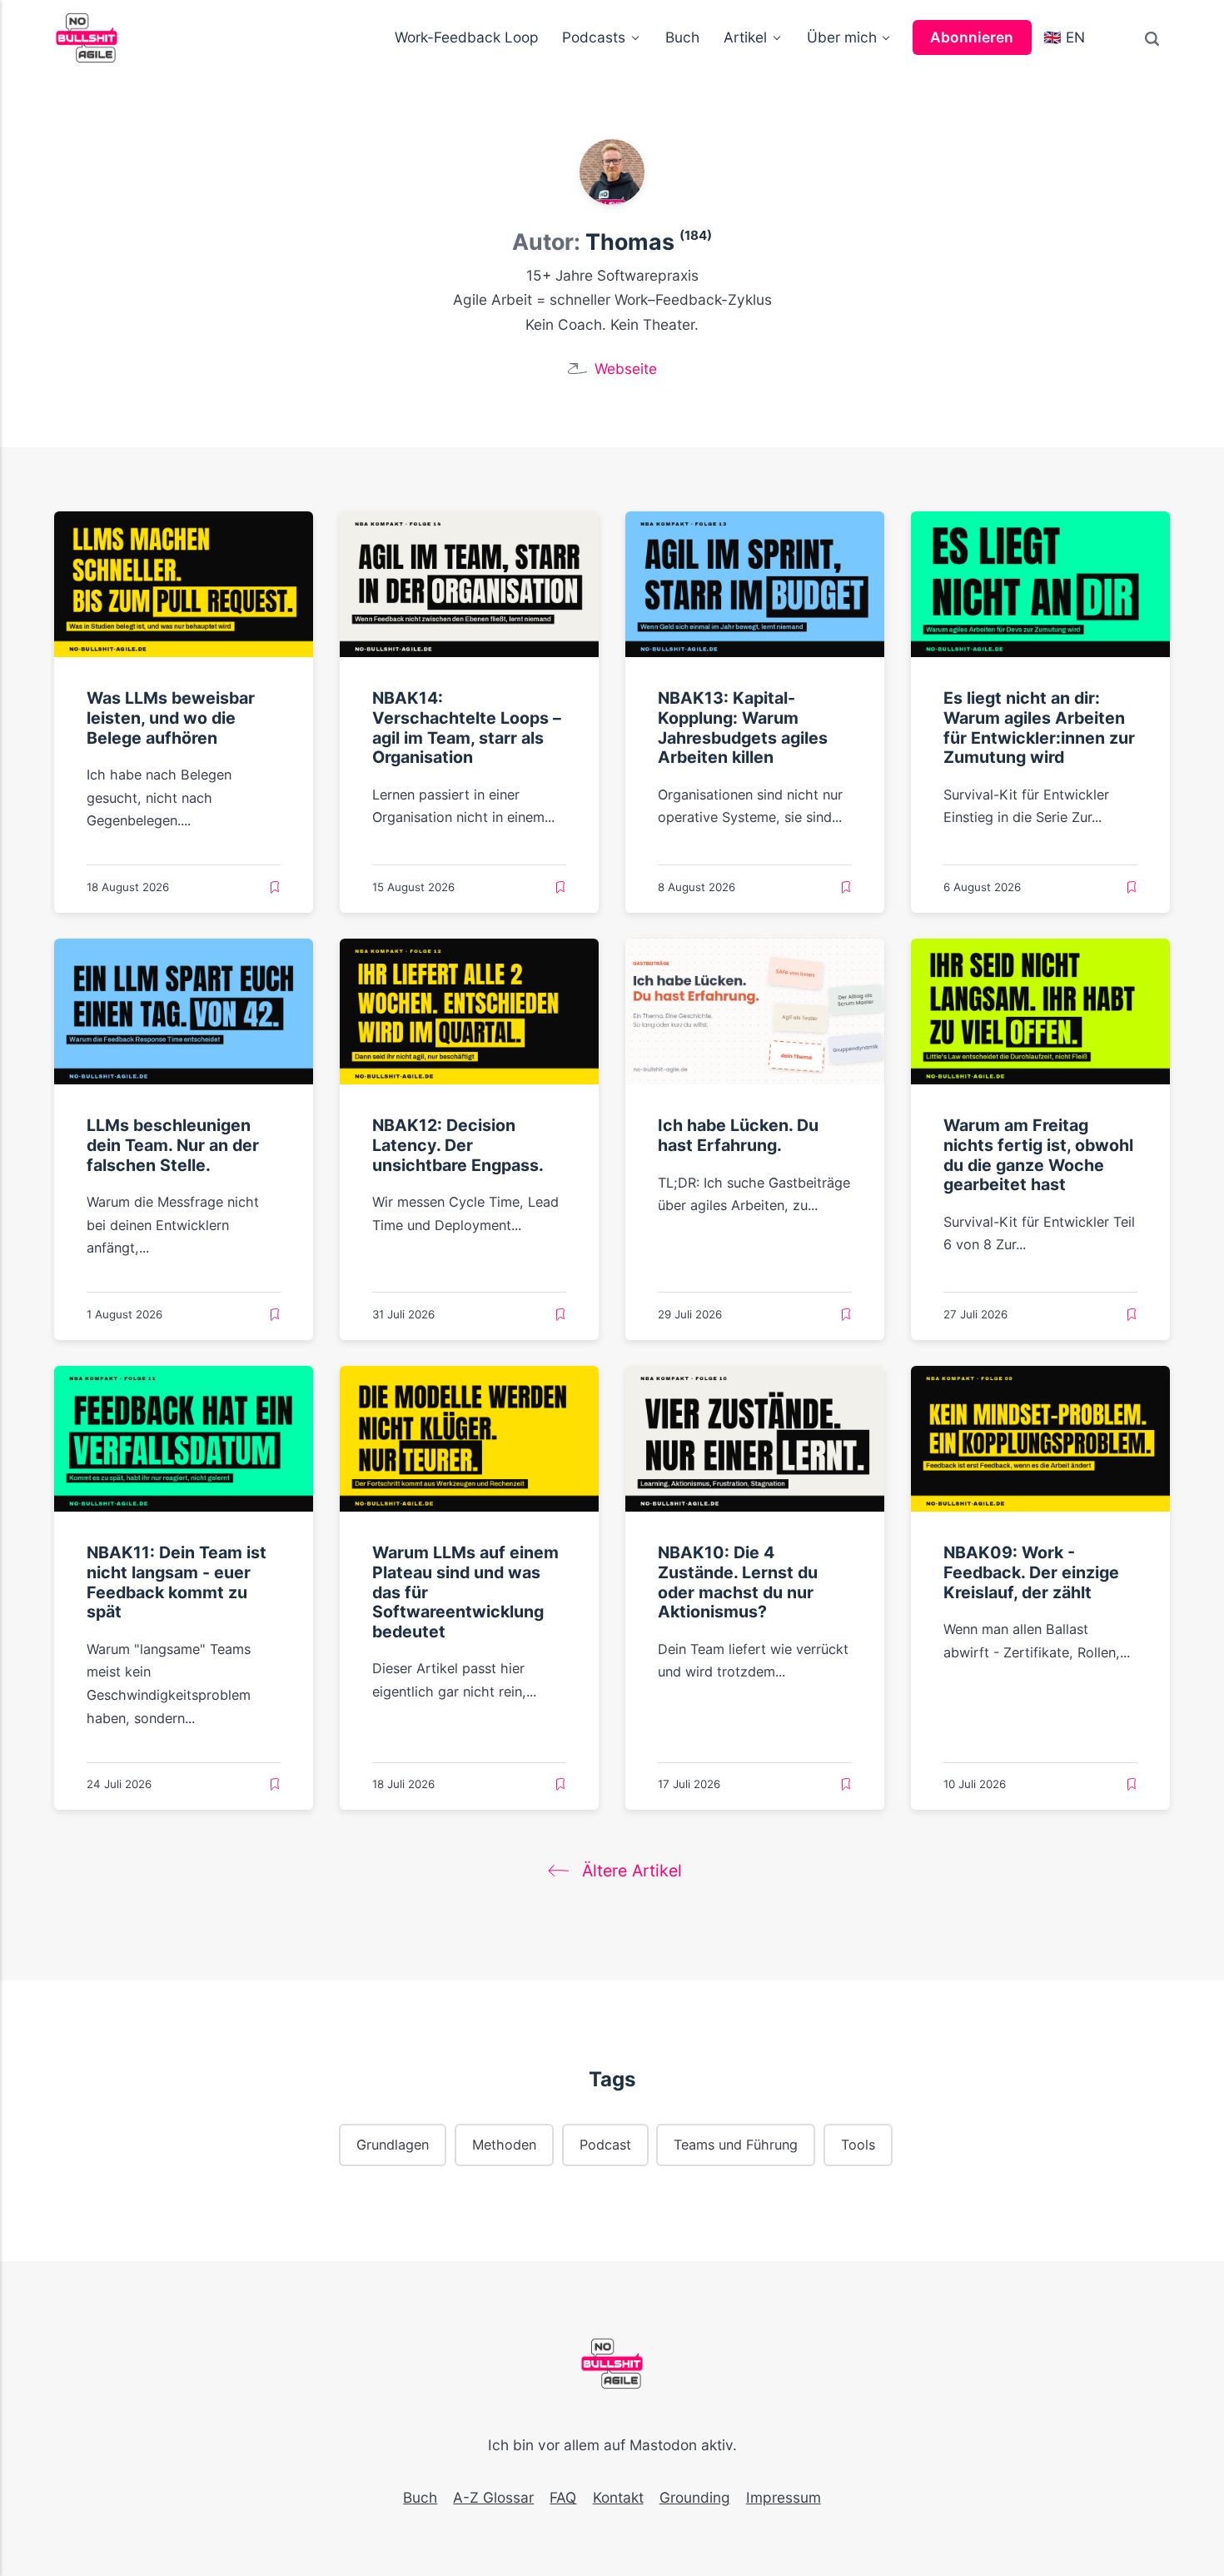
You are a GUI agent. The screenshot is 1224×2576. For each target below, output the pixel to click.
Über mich (842, 37)
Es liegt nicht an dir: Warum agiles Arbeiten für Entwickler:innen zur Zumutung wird (1039, 727)
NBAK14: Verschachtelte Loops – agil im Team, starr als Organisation (467, 727)
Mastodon (663, 2445)
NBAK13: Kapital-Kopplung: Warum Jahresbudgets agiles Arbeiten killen (743, 727)
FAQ (563, 2497)
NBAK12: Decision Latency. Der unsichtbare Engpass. (458, 1145)
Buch (682, 37)
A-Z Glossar (493, 2497)
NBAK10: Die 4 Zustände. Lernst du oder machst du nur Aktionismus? (738, 1582)
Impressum (784, 2497)
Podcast (605, 2144)
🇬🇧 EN (1064, 37)
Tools (858, 2144)
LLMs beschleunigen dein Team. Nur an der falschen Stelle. (173, 1145)
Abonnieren (972, 37)
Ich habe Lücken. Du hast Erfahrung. (738, 1135)
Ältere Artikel (629, 1871)
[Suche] (1152, 38)
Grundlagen (393, 2144)
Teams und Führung (736, 2144)
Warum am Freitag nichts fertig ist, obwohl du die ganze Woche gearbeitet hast (1038, 1155)
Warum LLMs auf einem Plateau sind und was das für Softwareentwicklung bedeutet (465, 1592)
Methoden (504, 2144)
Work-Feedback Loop (467, 37)
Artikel (745, 37)
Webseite (626, 369)
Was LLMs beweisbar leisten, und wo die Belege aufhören (171, 717)
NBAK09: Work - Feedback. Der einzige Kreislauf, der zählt (1031, 1572)
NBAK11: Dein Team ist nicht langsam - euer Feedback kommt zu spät (177, 1582)
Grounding (695, 2497)
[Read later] (275, 888)
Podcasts (594, 37)
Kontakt (618, 2497)
